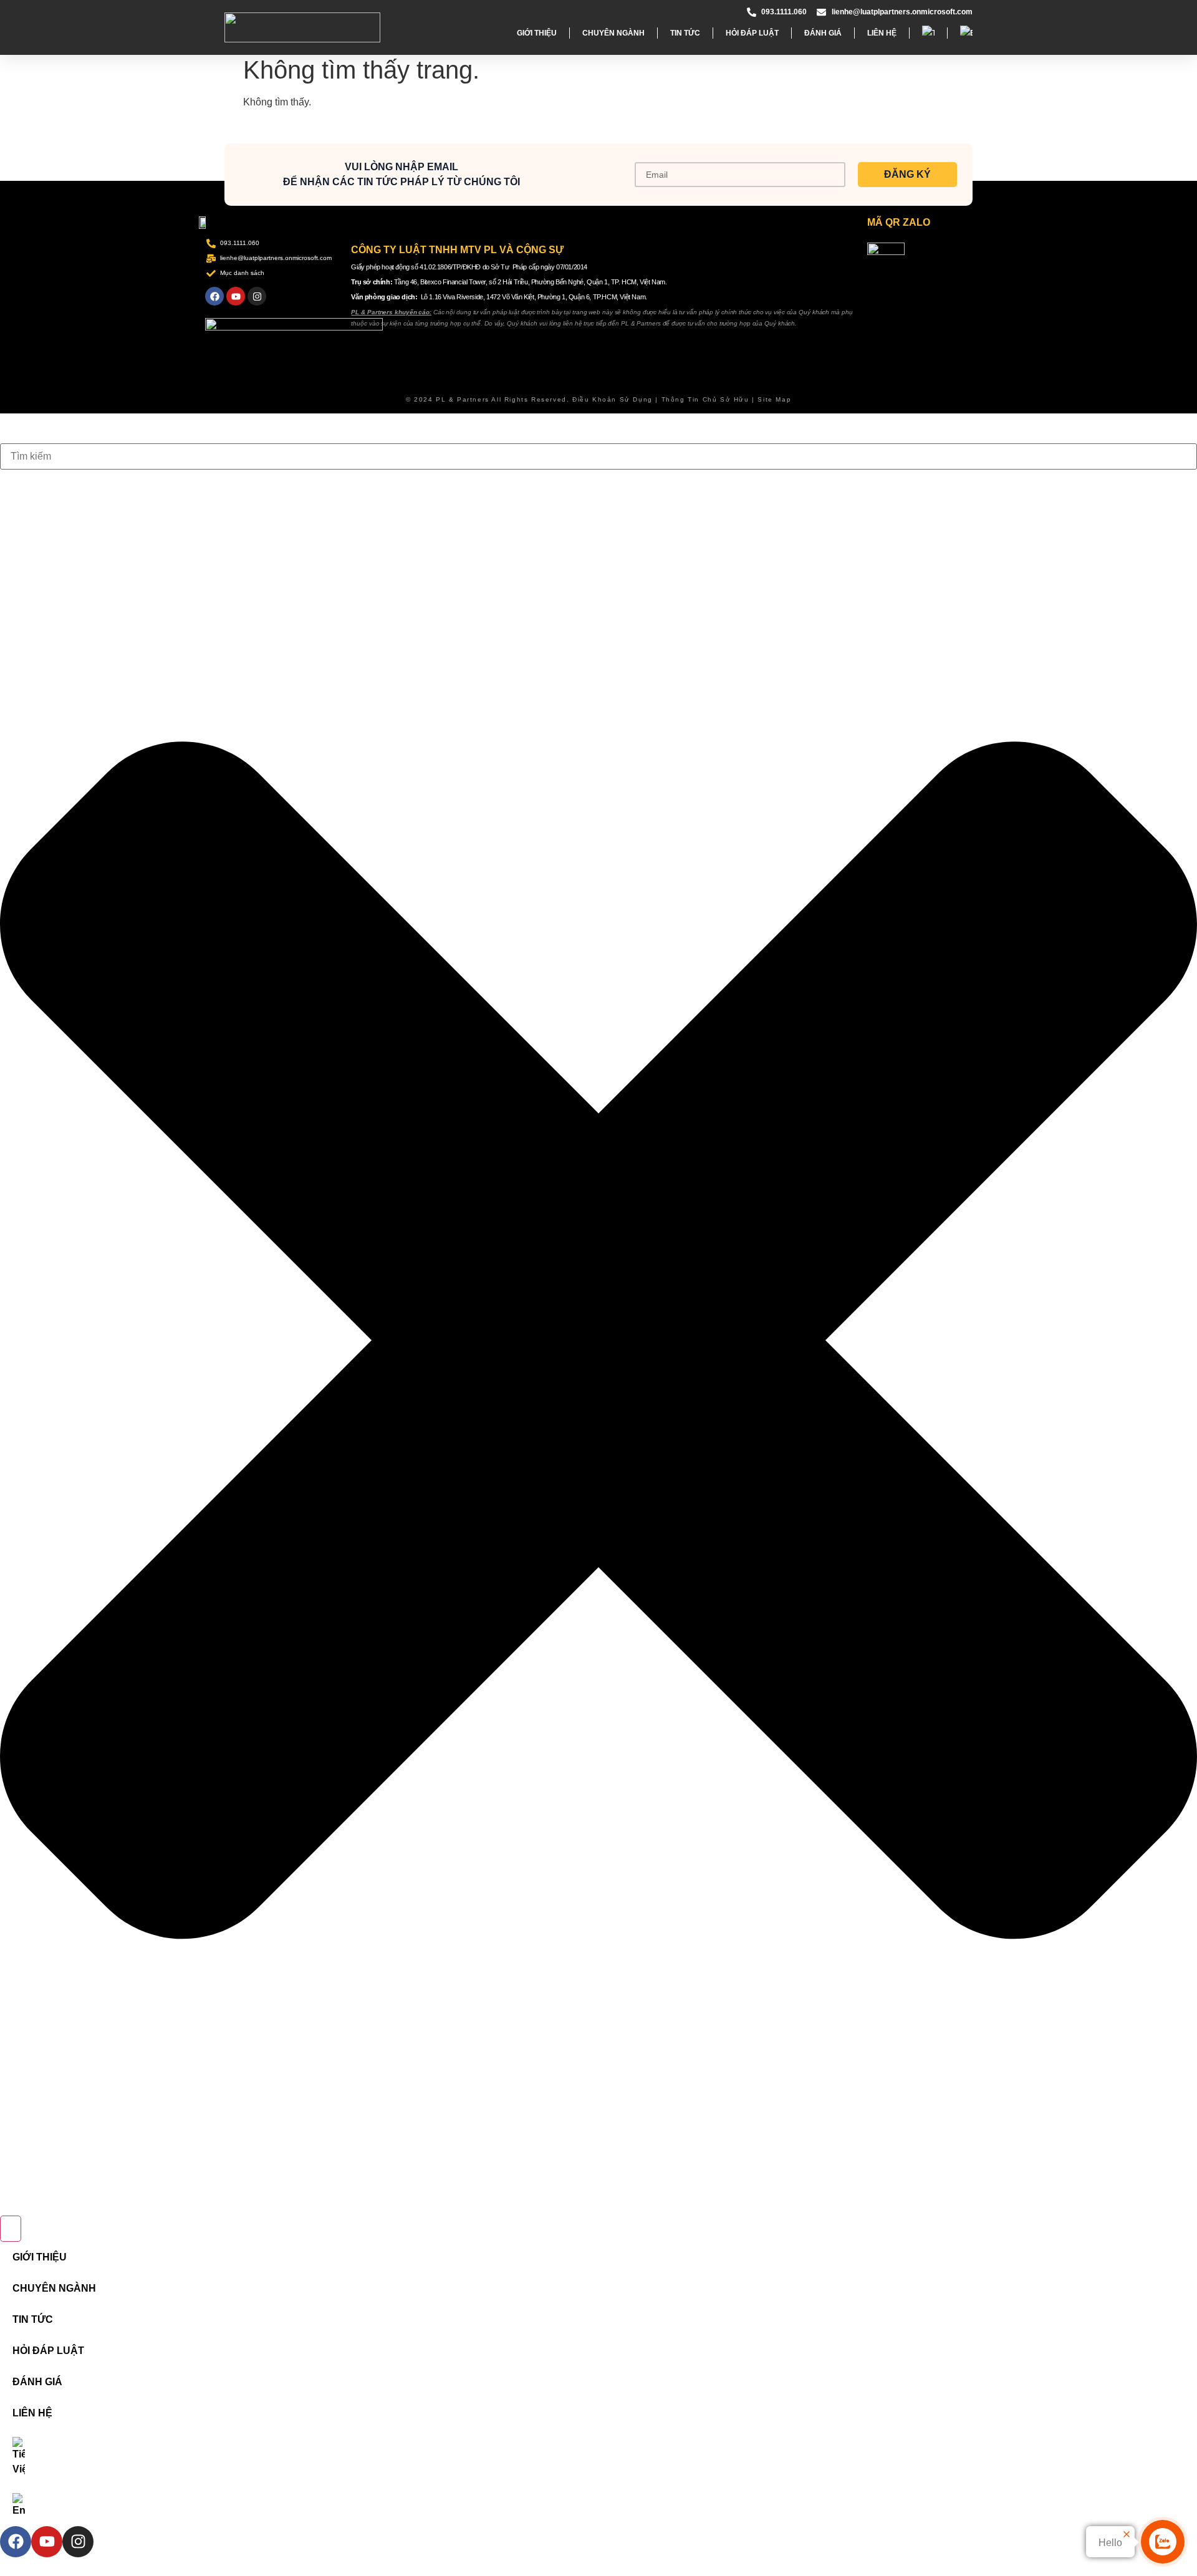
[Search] (11, 2229)
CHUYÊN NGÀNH (613, 33)
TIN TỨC (685, 33)
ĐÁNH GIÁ (823, 33)
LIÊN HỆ (882, 33)
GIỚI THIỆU (537, 33)
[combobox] (598, 456)
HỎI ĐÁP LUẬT (752, 33)
